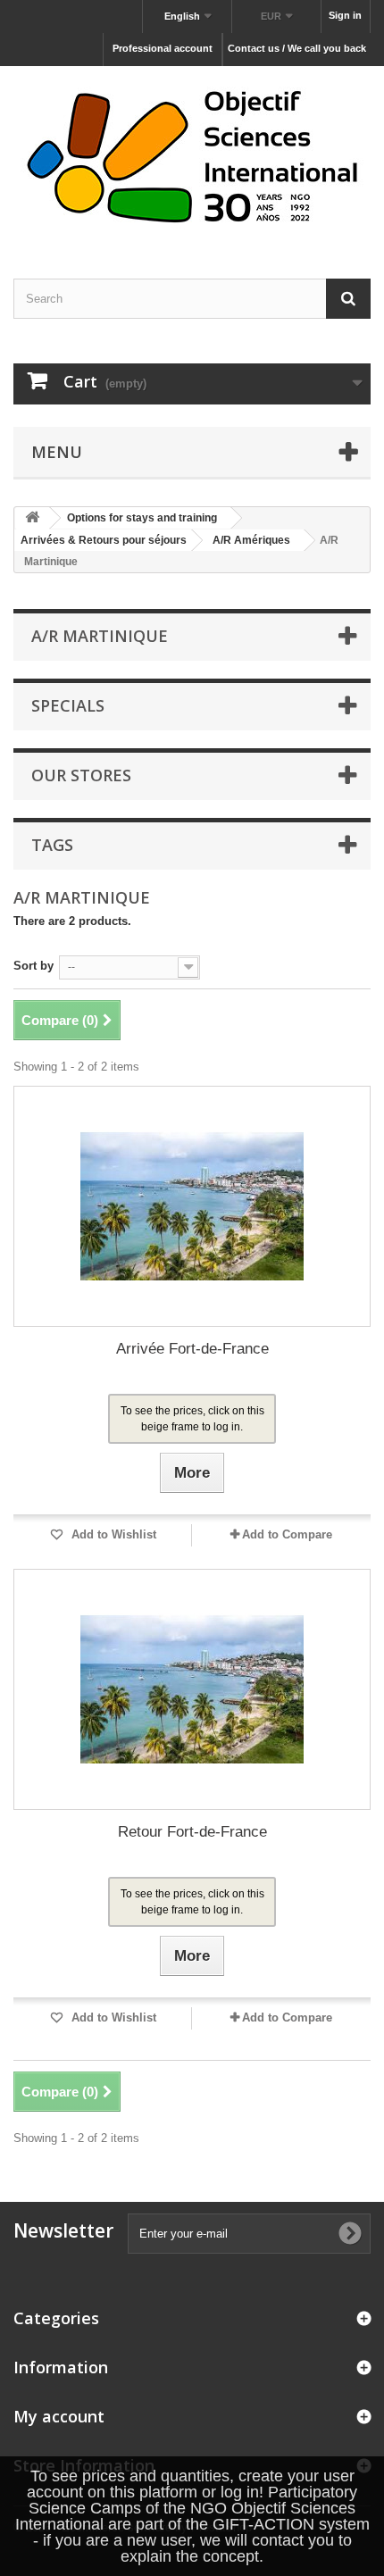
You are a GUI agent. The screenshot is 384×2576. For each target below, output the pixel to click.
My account (59, 2416)
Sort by (33, 966)
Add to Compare (287, 1534)
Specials (68, 705)
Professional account (163, 48)
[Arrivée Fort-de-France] (192, 1206)
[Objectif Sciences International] (192, 157)
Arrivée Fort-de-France (192, 1349)
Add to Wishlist (112, 1534)
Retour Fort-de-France (192, 1832)
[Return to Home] (32, 518)
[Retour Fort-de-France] (192, 1689)
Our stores (81, 775)
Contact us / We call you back (297, 48)
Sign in (345, 15)
